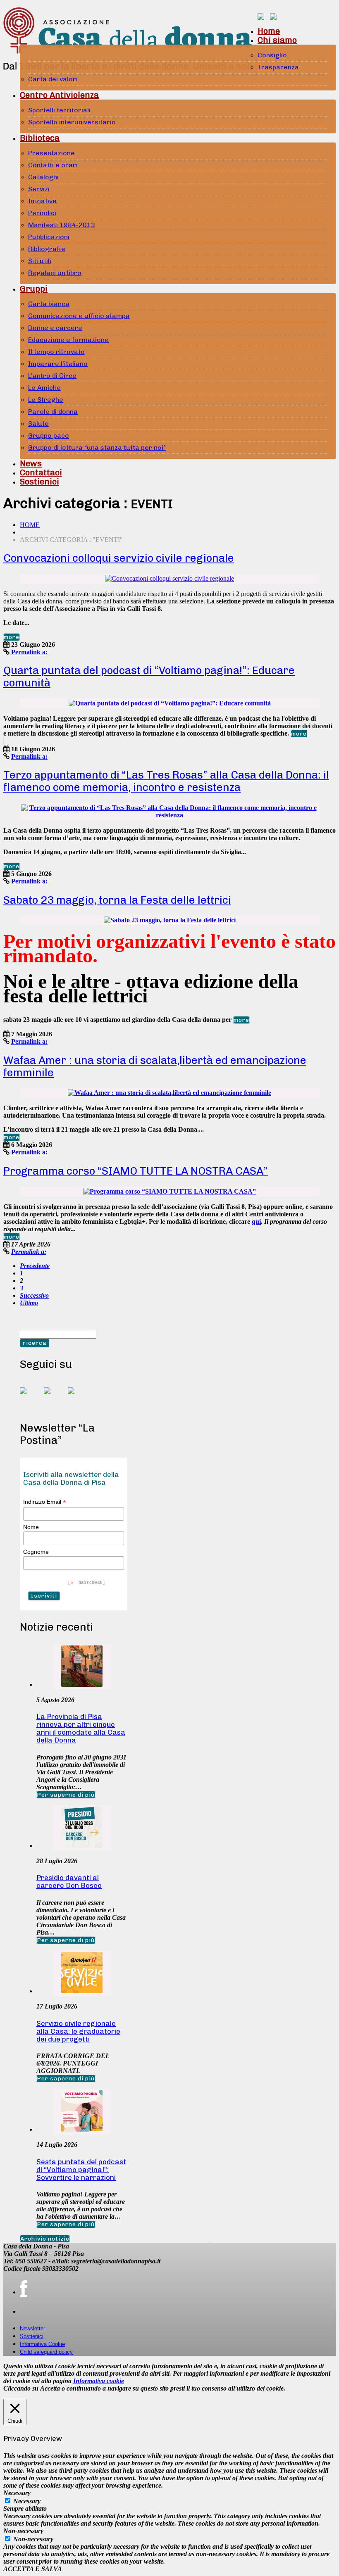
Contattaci (41, 472)
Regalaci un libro (55, 273)
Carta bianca (49, 304)
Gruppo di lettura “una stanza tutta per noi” (97, 448)
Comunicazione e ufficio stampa (79, 316)
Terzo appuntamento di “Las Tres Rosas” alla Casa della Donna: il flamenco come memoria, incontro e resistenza (166, 781)
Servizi (39, 189)
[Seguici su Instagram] (78, 1397)
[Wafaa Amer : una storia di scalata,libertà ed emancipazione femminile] (169, 1093)
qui (256, 1222)
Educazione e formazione (68, 340)
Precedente (35, 1266)
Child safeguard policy (46, 2352)
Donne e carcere (55, 328)
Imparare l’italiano (58, 364)
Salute (38, 424)
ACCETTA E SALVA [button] (33, 2569)
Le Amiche (44, 388)
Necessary (27, 2501)
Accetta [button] (50, 2388)
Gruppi (34, 289)
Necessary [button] (17, 2493)
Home (269, 31)
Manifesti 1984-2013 (62, 225)
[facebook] (23, 2289)
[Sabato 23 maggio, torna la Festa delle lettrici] (170, 920)
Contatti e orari (53, 165)
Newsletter (32, 2328)
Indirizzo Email (45, 1502)
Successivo (34, 1295)
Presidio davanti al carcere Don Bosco (69, 1882)
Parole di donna (53, 412)
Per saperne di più (66, 1795)
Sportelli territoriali (59, 110)
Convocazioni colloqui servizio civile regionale (119, 558)
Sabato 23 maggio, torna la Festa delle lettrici (117, 900)
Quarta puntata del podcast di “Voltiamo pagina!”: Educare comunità (149, 677)
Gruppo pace (49, 436)
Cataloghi (43, 177)
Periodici (42, 213)
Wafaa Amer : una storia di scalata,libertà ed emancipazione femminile (155, 1067)
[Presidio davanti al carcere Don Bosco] (82, 1846)
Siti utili (40, 261)
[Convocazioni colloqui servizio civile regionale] (169, 578)
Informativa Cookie (42, 2344)
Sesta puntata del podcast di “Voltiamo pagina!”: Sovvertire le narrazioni (81, 2170)
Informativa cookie (99, 2381)
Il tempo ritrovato (56, 352)
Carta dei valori (53, 79)
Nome (31, 1527)
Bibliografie (47, 249)
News (31, 463)
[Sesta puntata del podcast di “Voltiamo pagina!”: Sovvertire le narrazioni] (82, 2129)
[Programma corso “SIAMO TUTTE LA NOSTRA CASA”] (169, 1191)
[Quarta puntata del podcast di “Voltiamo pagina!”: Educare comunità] (170, 703)
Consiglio (272, 55)
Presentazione (51, 153)
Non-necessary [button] (23, 2531)
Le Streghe (46, 400)
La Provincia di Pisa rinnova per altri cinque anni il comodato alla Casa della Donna (81, 1728)
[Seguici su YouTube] (54, 1397)
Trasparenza (278, 67)
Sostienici (39, 482)
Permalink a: (29, 652)
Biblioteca (40, 138)
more (12, 637)
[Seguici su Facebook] (30, 1397)
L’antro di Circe (52, 376)
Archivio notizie (45, 2239)
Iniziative (42, 201)
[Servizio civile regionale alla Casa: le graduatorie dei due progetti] (82, 1991)
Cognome (36, 1552)
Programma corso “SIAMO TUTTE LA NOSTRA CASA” (136, 1171)
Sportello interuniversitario (72, 122)
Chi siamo (277, 40)
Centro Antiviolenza (59, 95)
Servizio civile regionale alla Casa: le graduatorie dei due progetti (78, 2031)
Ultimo (29, 1303)
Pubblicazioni (49, 237)
